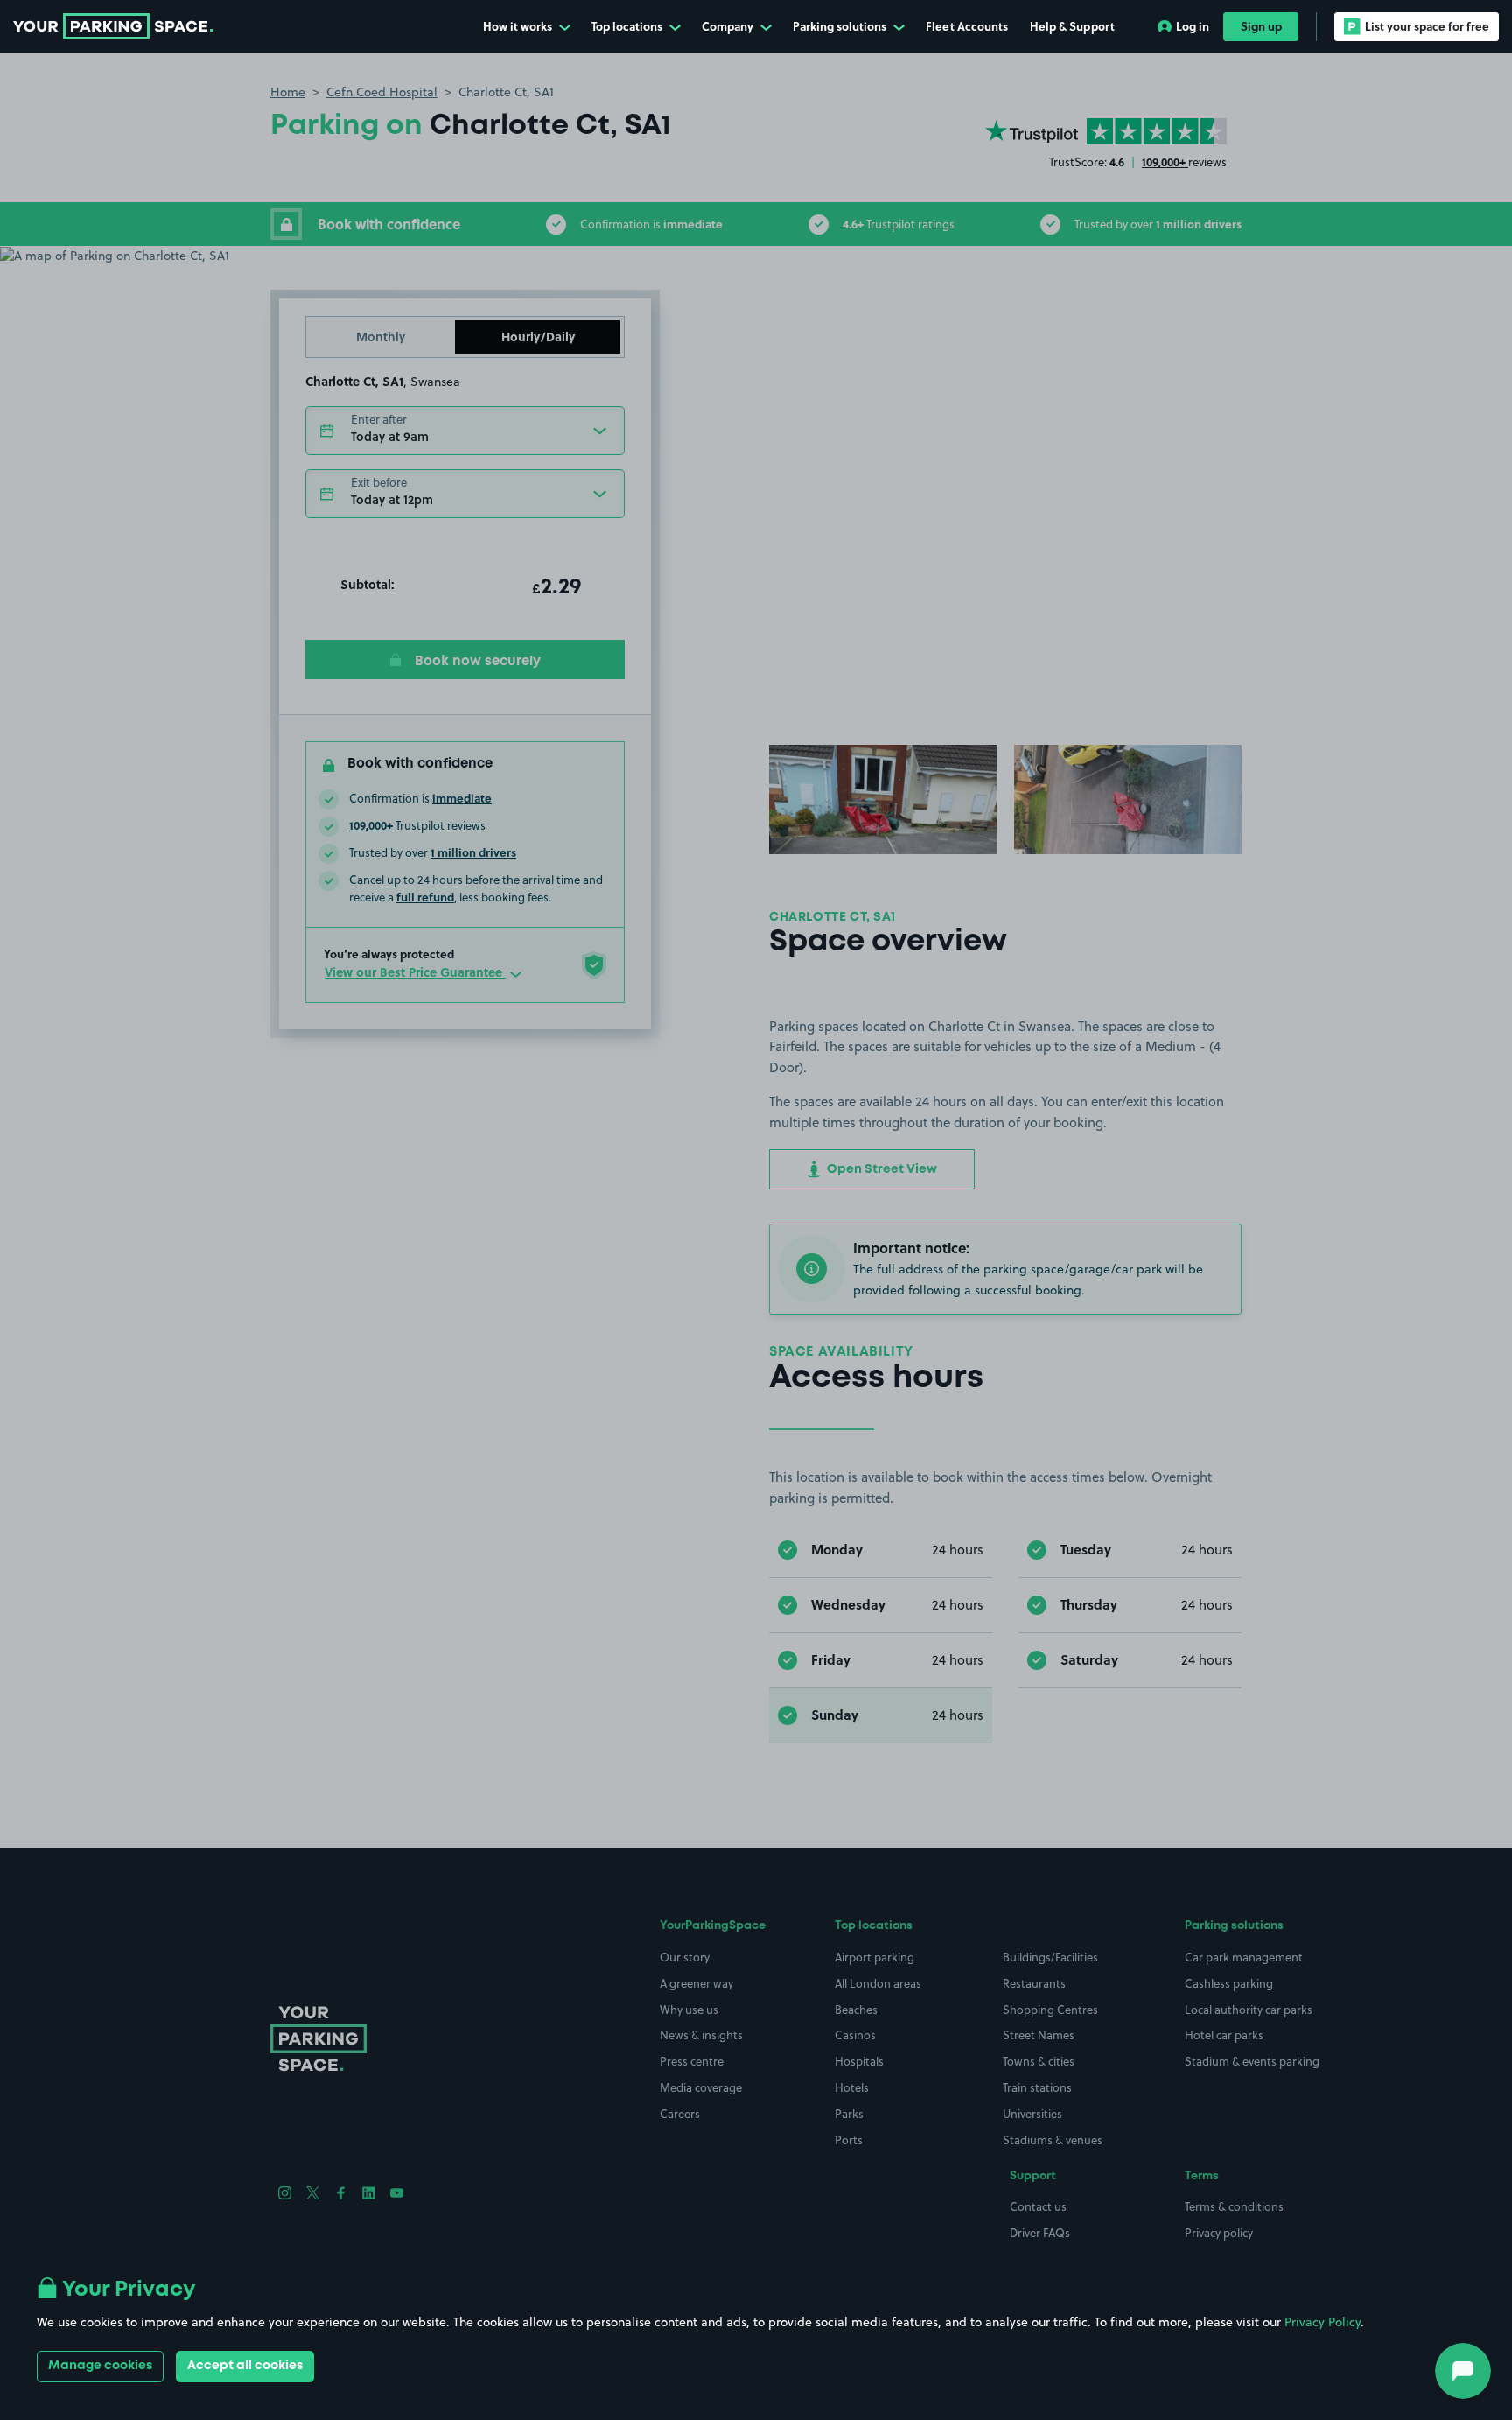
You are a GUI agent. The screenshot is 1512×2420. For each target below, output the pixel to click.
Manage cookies (100, 2366)
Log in (1193, 26)
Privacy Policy (1323, 2322)
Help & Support (1072, 26)
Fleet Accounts (967, 26)
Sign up (1261, 26)
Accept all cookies (245, 2366)
